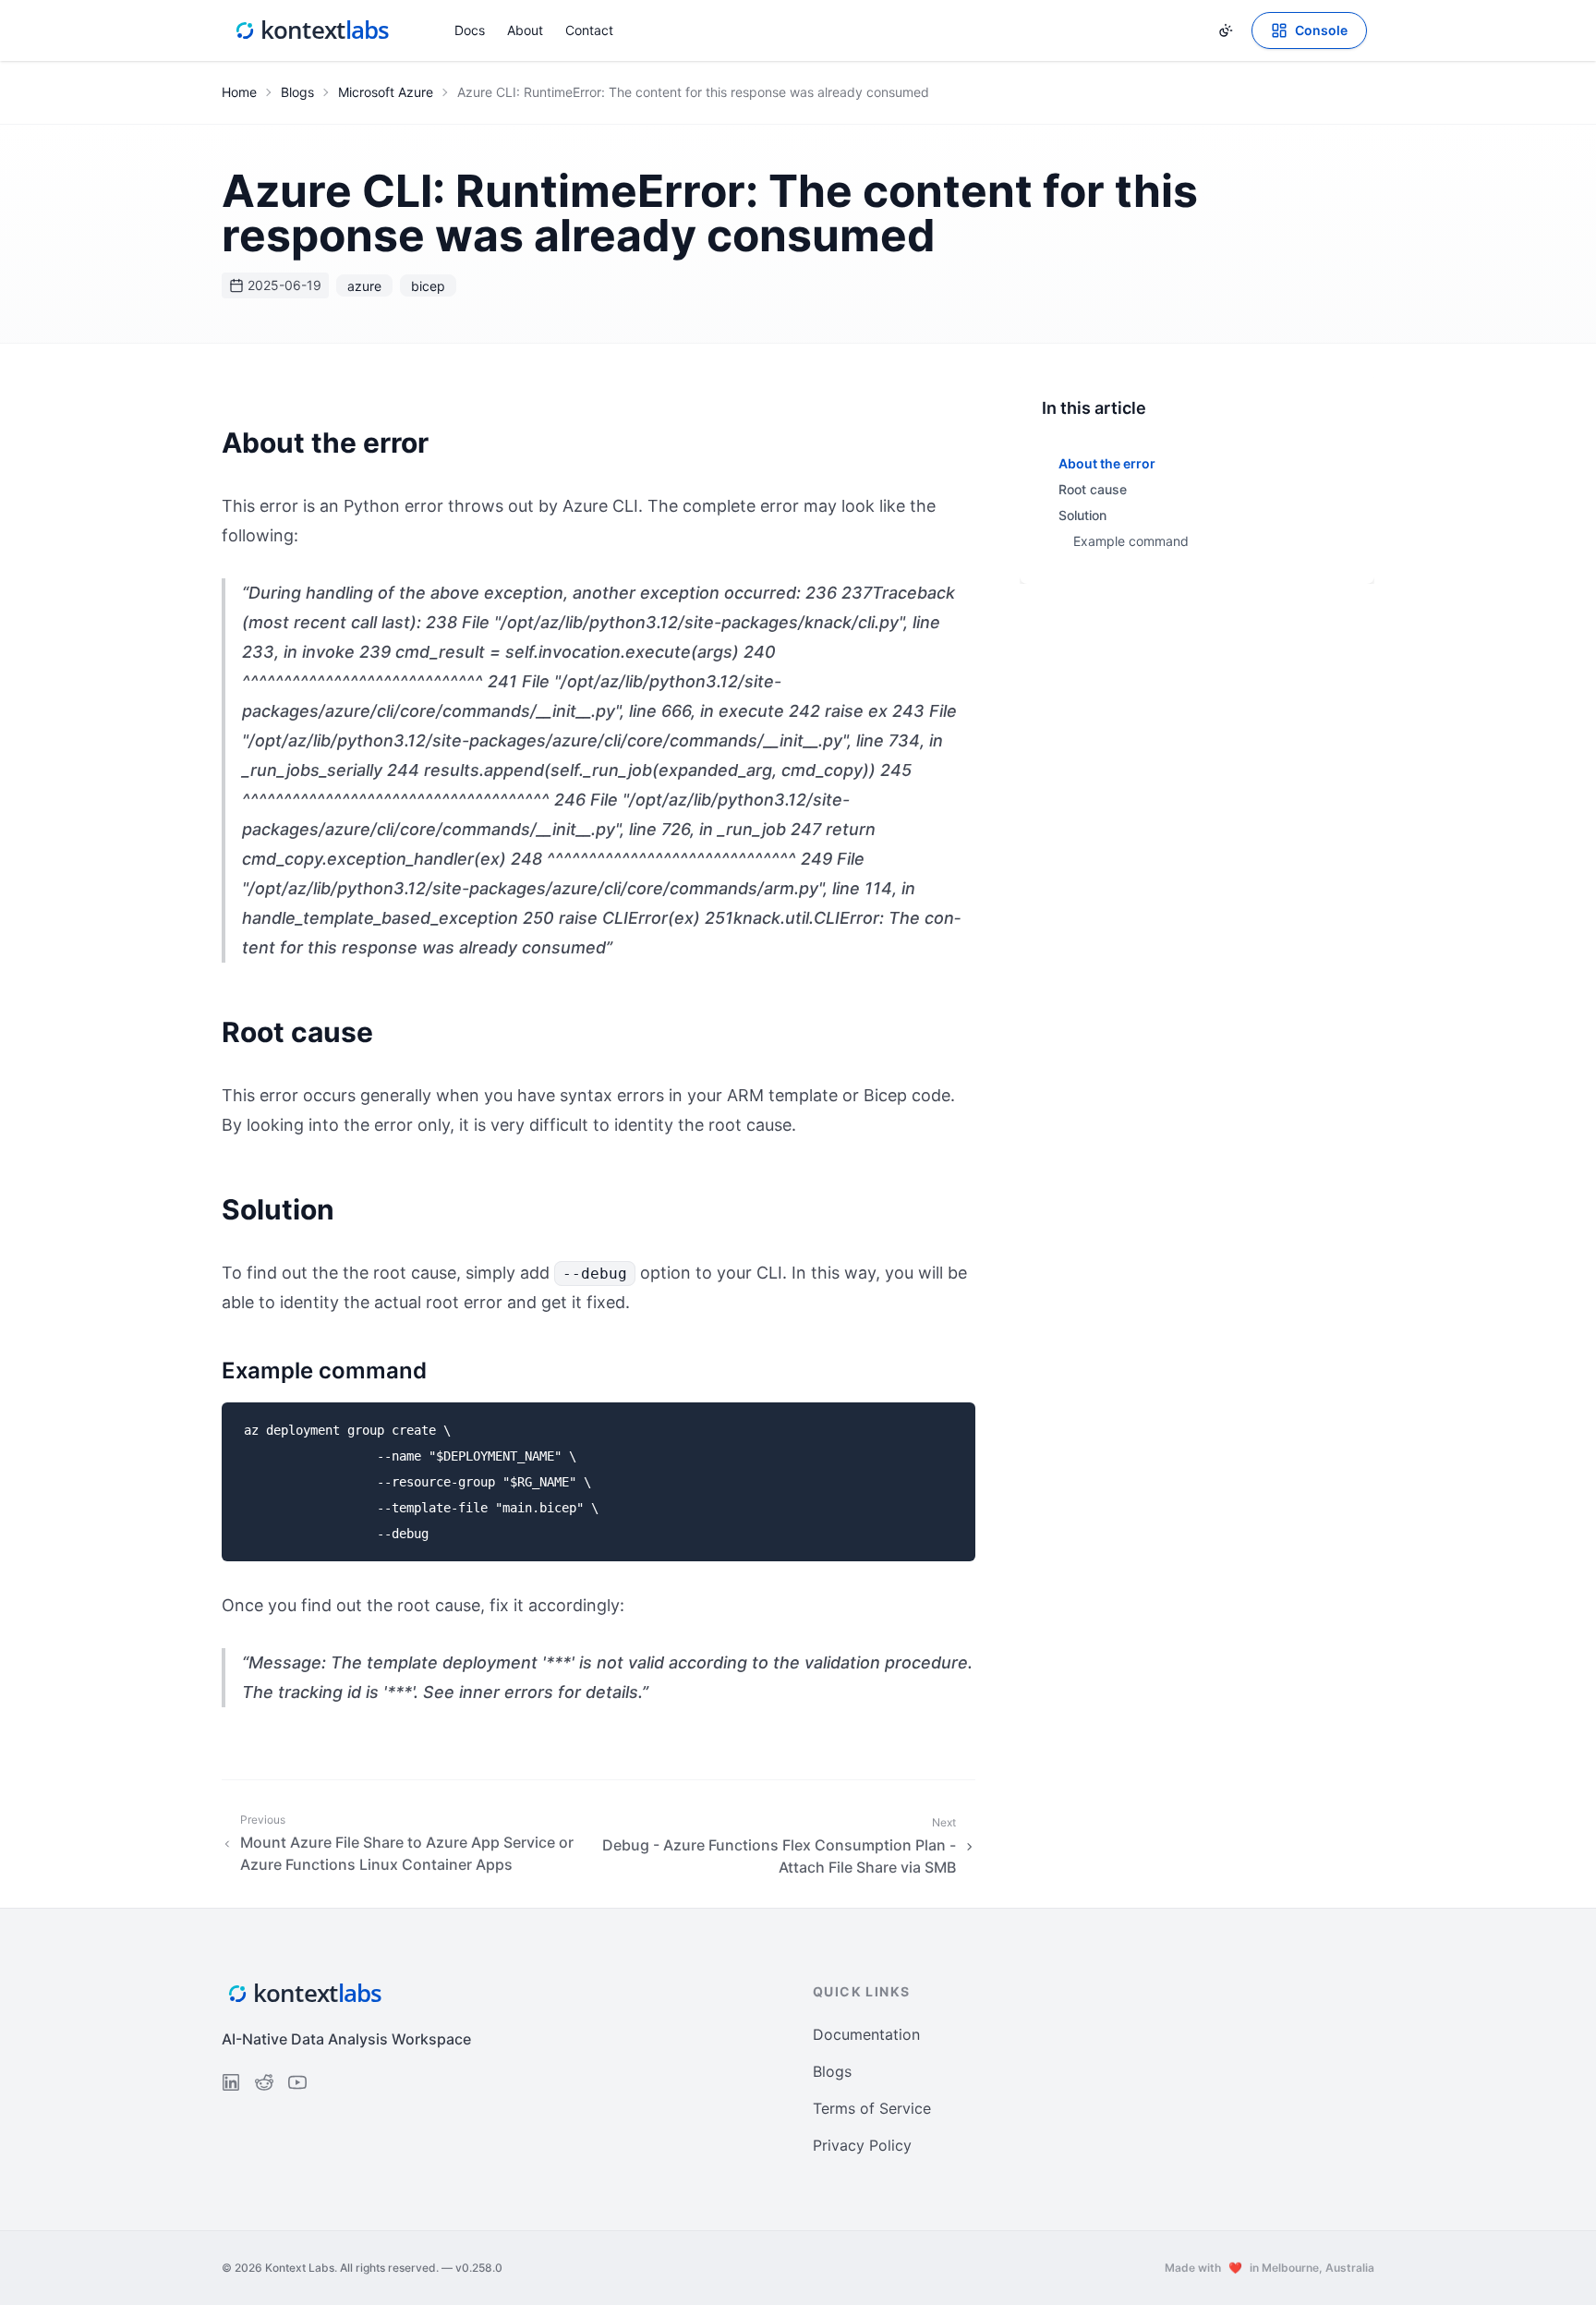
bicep (428, 286)
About (525, 30)
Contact (589, 30)
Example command (1131, 541)
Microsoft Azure (386, 92)
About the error (1107, 463)
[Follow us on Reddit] (264, 2082)
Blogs (297, 92)
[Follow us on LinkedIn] (231, 2082)
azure (364, 286)
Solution (1082, 515)
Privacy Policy (862, 2145)
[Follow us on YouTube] (297, 2082)
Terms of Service (872, 2108)
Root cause (1093, 489)
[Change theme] (1226, 30)
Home (239, 92)
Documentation (866, 2034)
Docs (470, 30)
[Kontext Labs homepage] (312, 30)
